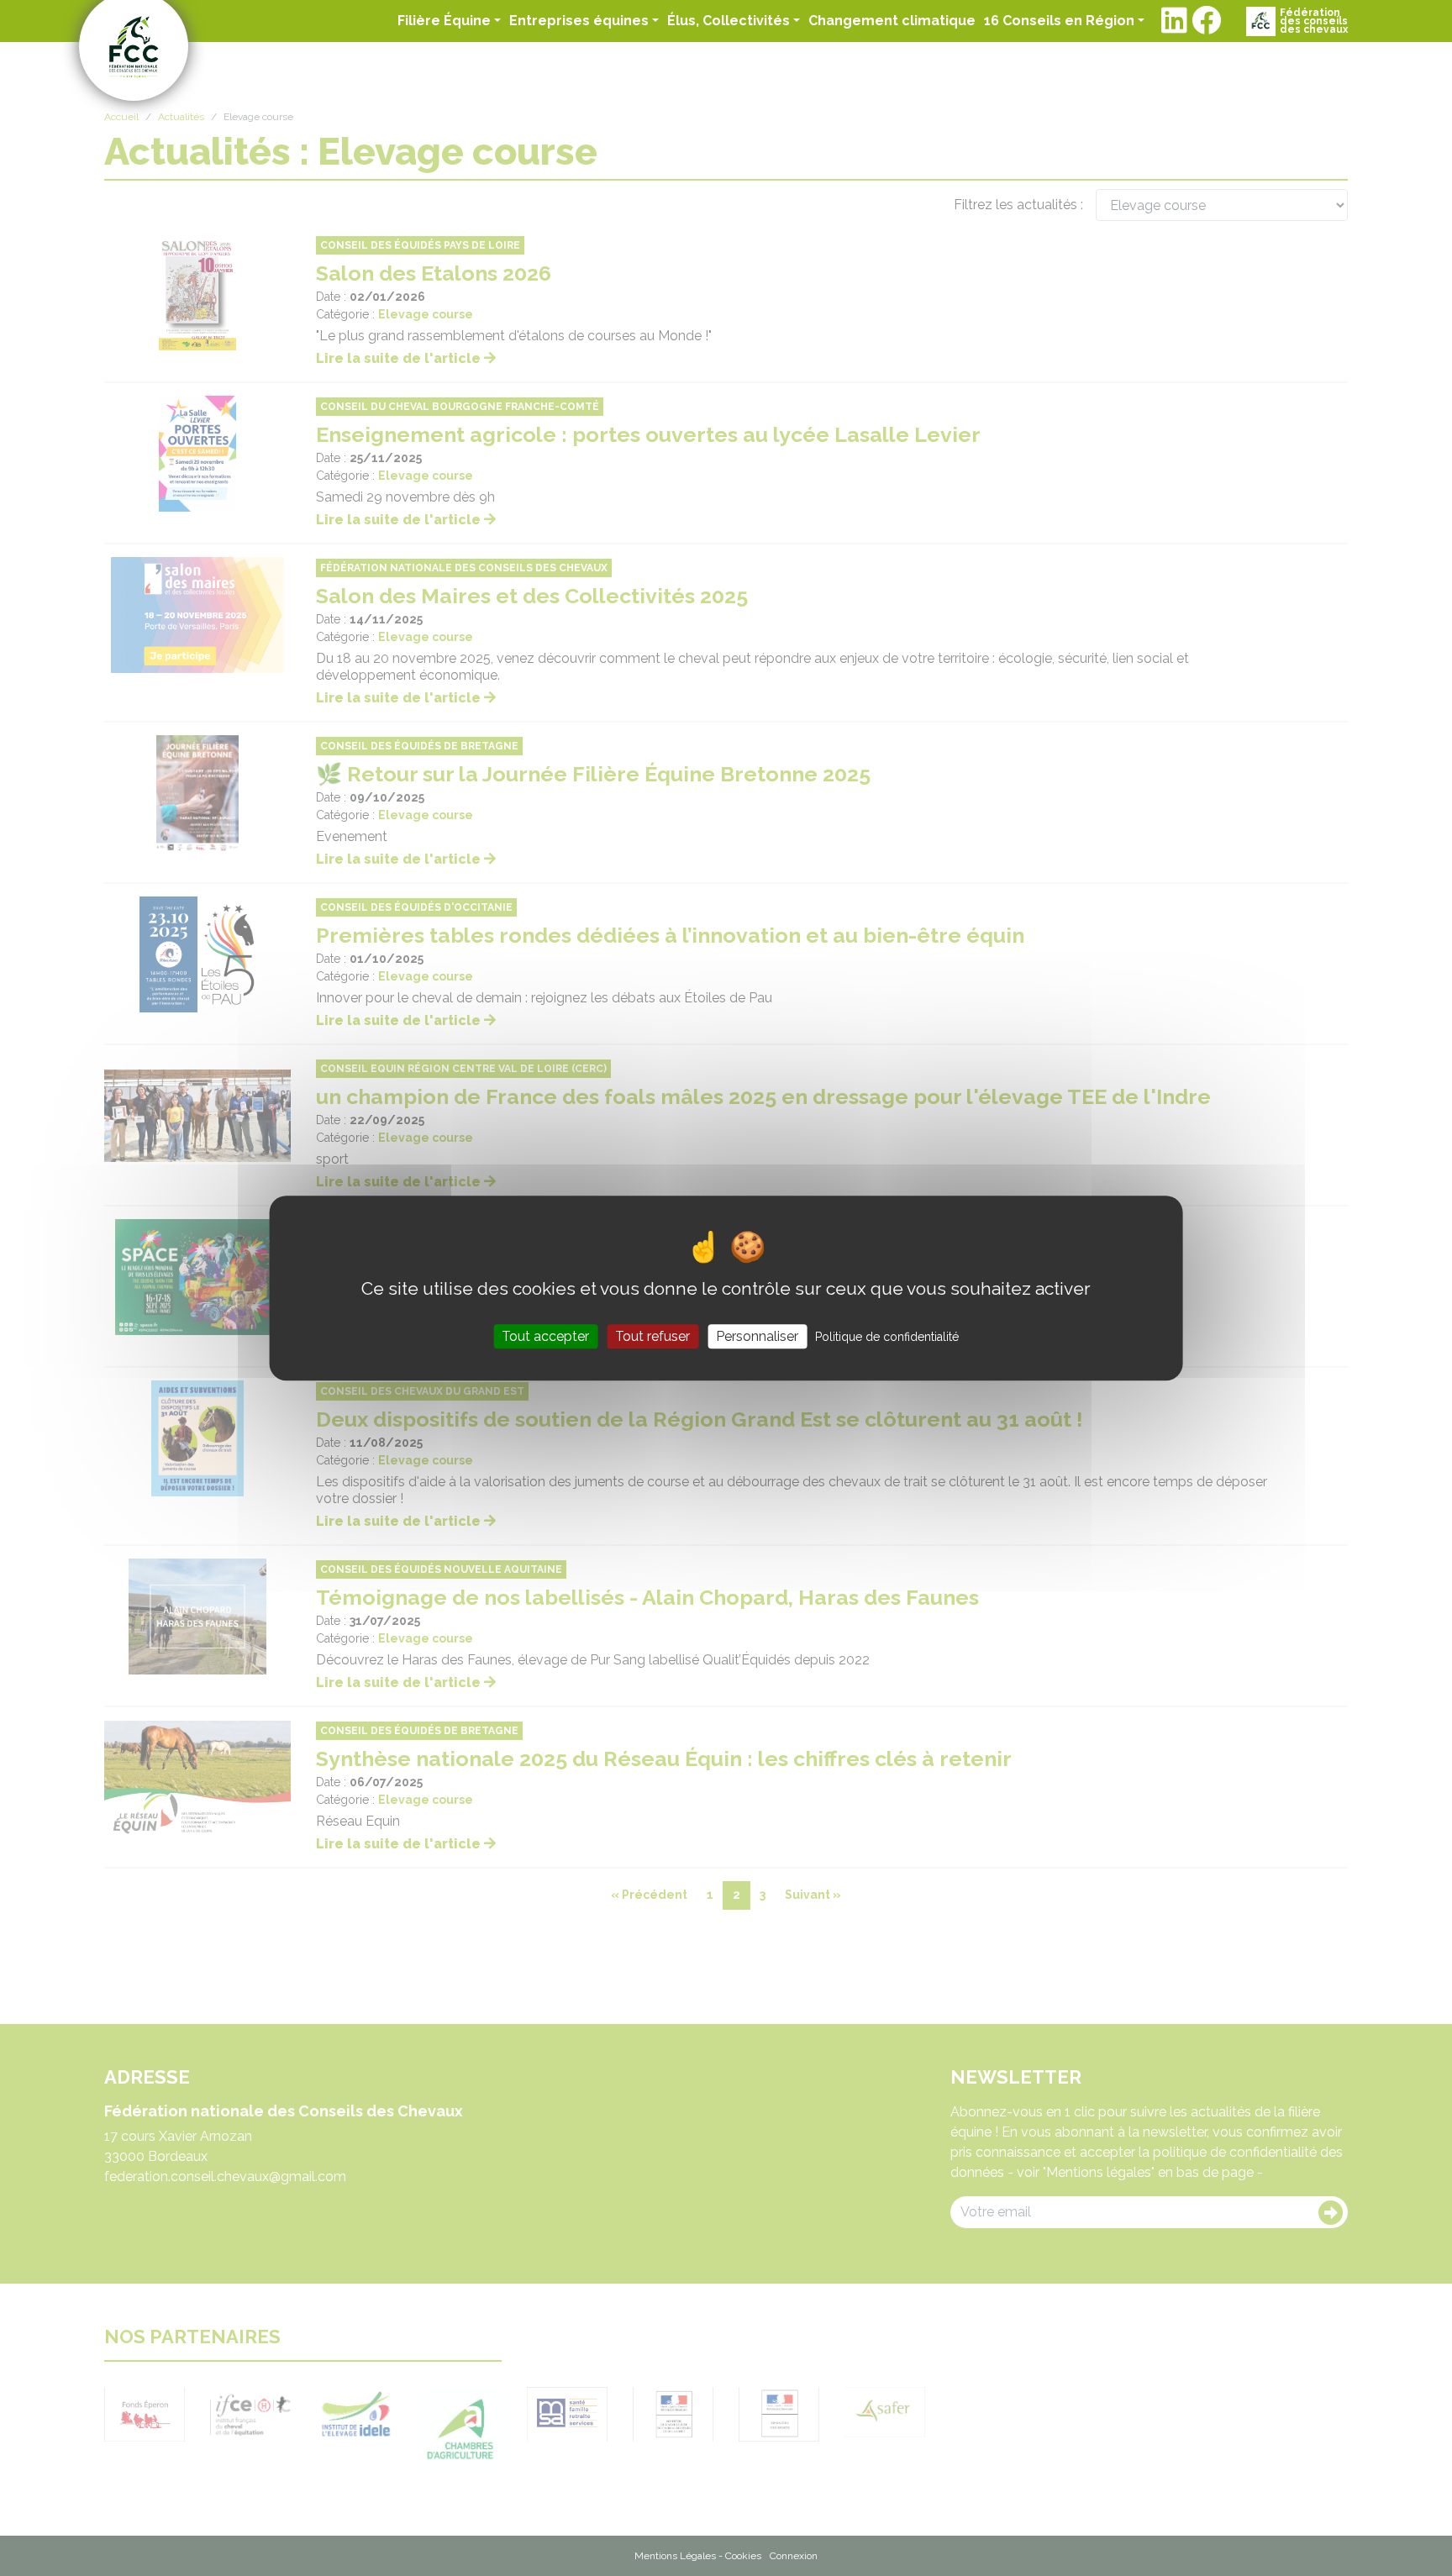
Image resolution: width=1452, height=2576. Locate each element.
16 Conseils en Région (1059, 21)
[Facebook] (1206, 21)
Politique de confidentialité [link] (887, 1337)
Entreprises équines (579, 21)
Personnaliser (757, 1336)
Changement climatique (892, 20)
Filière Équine (444, 21)
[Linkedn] (1174, 21)
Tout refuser (652, 1336)
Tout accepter (545, 1336)
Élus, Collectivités (729, 21)
